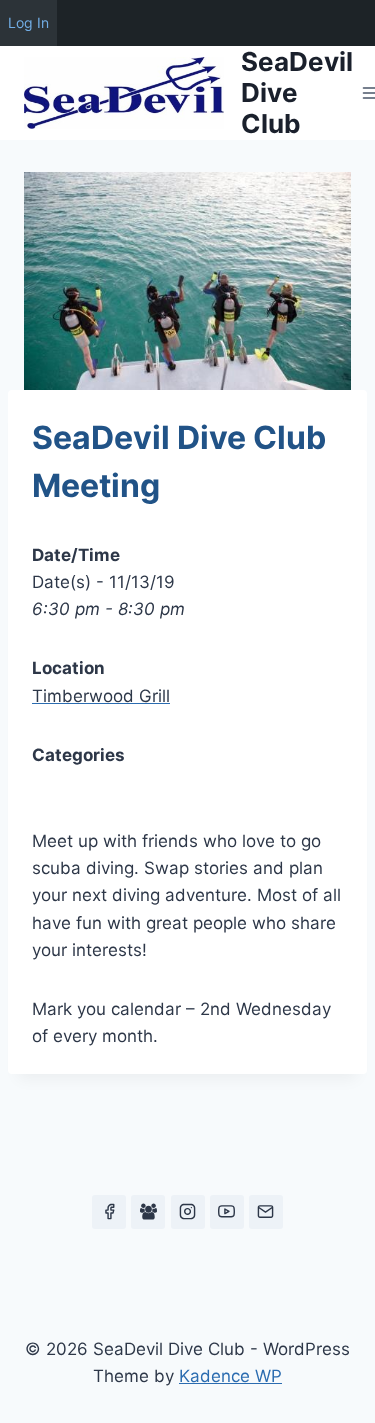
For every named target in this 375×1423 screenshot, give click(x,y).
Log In (28, 22)
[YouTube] (227, 1212)
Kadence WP (230, 1376)
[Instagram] (188, 1212)
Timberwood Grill (101, 696)
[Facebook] (109, 1212)
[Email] (266, 1212)
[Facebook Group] (148, 1212)
